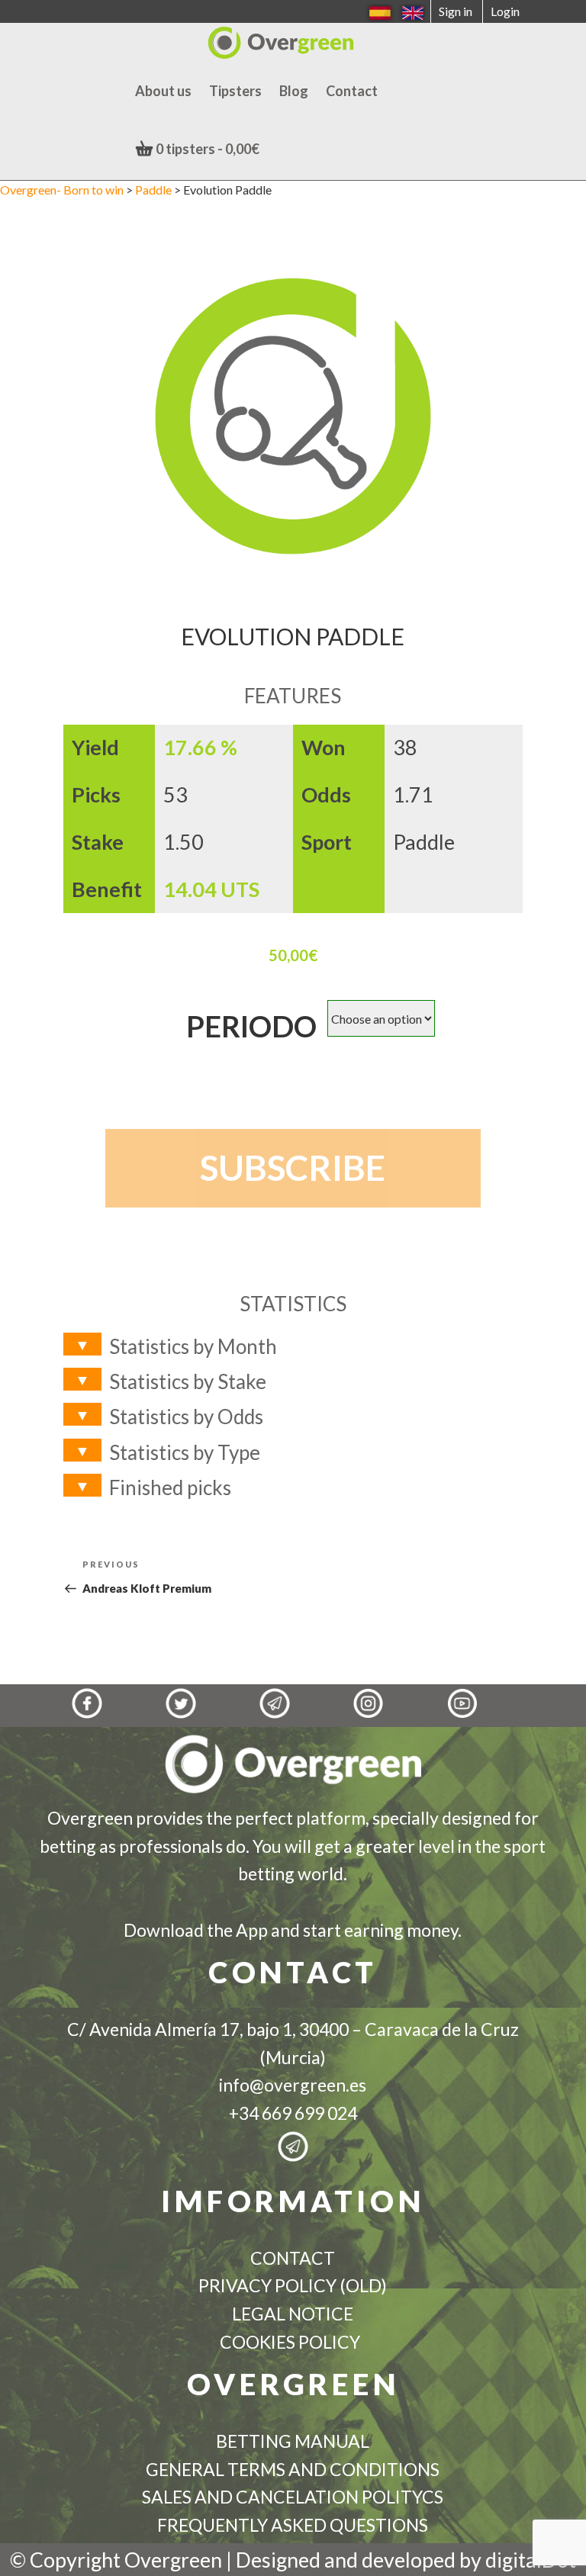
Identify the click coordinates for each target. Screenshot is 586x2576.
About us (163, 91)
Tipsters (235, 91)
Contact (352, 91)
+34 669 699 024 (293, 2113)
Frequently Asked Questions (293, 2525)
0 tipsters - (206, 149)
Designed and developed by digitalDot (406, 2560)
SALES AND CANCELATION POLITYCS (293, 2497)
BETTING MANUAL (293, 2441)
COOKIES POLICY (293, 2342)
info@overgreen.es (293, 2085)
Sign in (456, 11)
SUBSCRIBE (293, 1167)
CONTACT (293, 2258)
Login (505, 11)
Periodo (251, 1026)
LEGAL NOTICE (293, 2314)
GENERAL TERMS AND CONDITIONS (293, 2469)
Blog (294, 91)
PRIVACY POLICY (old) (293, 2285)
